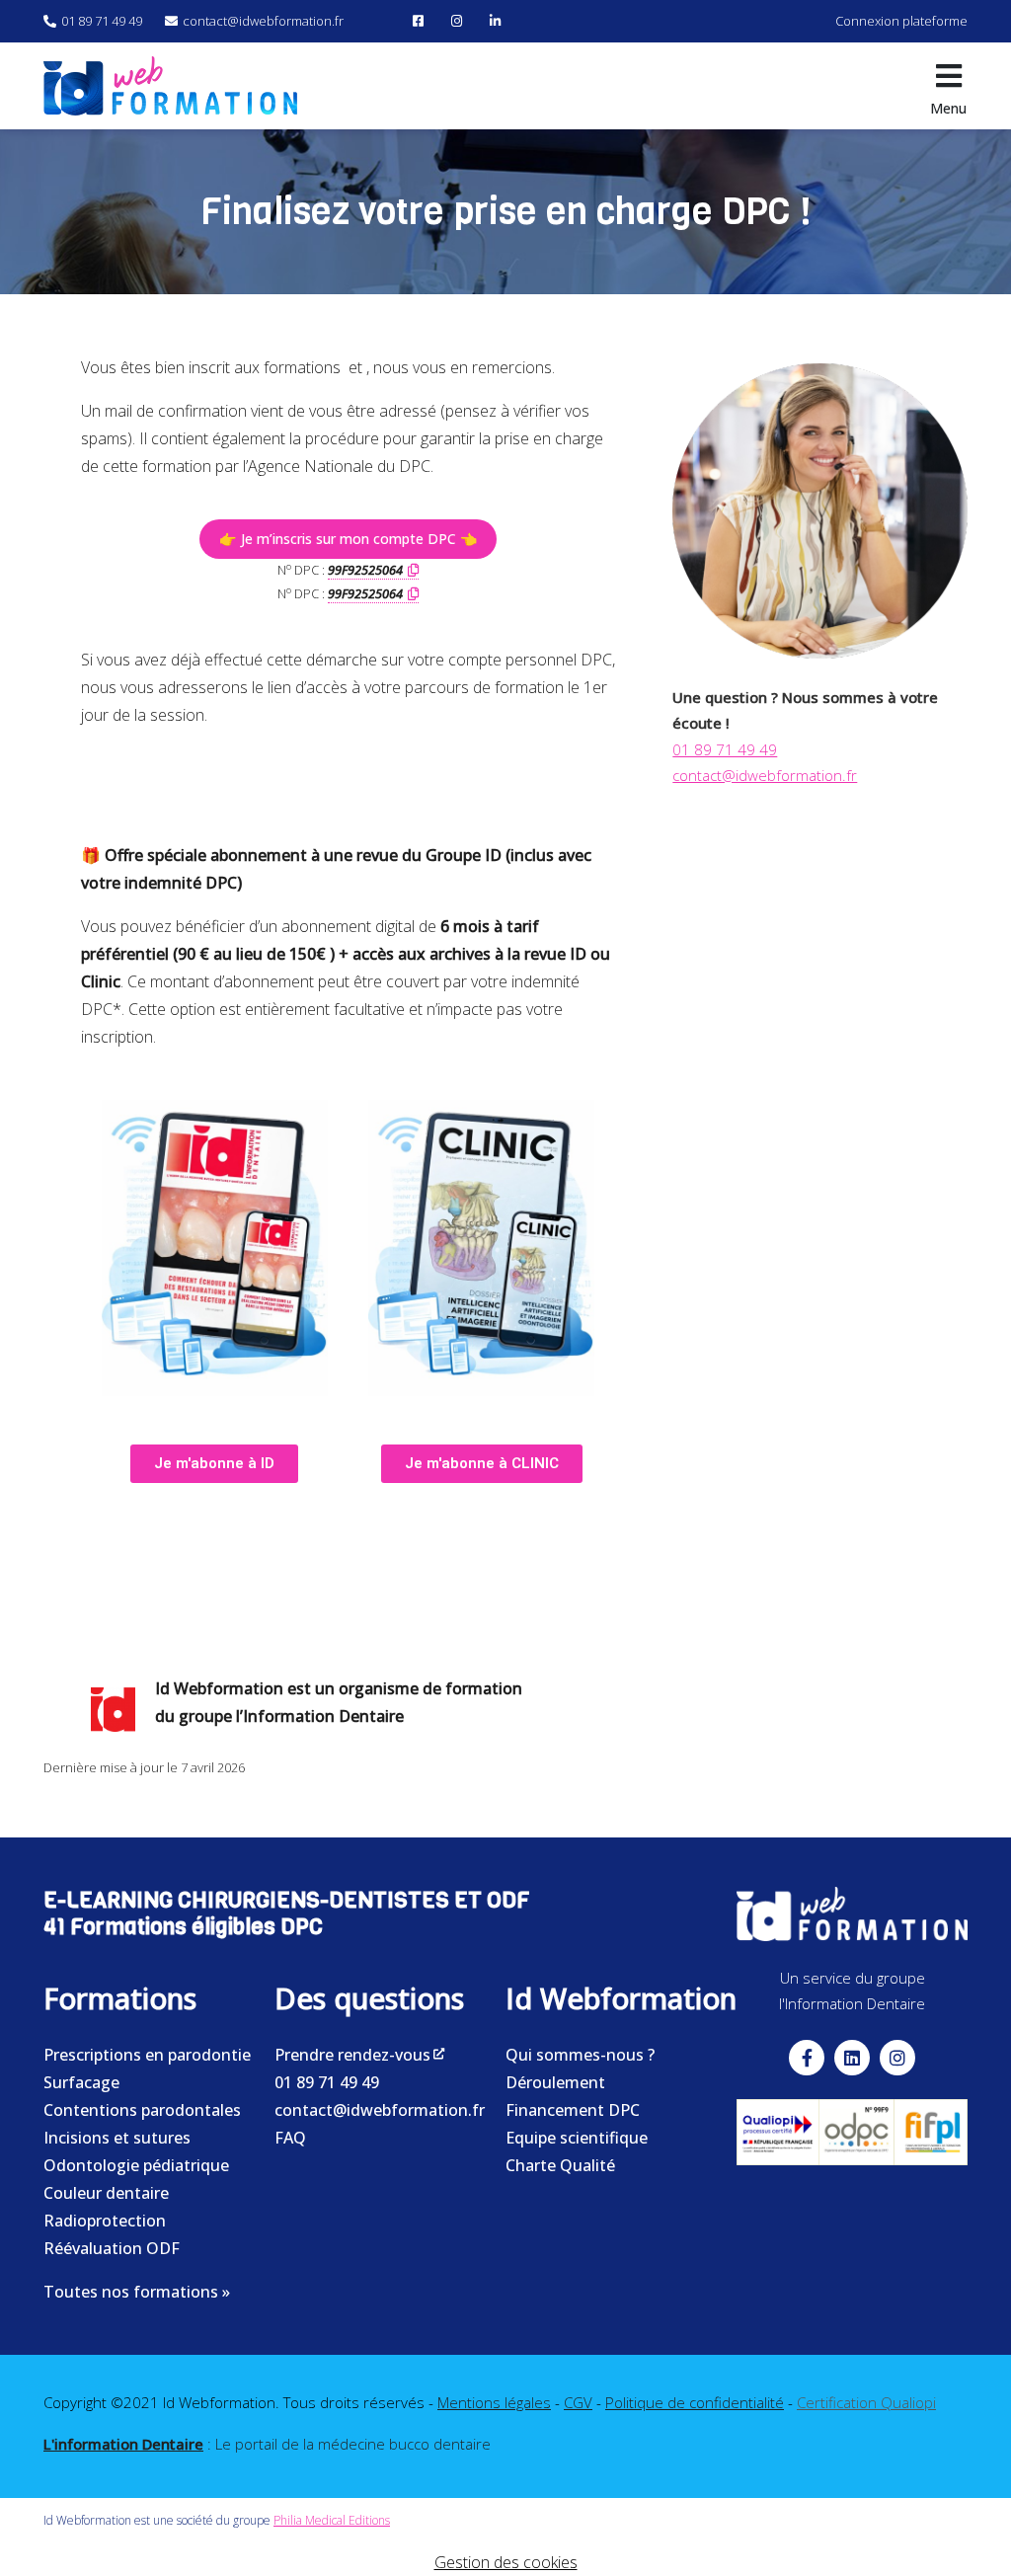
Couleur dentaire (106, 2193)
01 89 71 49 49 (725, 749)
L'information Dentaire (123, 2444)
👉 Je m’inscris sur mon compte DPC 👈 (348, 539)
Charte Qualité (560, 2165)
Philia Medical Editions (332, 2520)
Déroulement (555, 2082)
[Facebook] (421, 21)
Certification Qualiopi (866, 2402)
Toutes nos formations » (137, 2292)
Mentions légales (494, 2402)
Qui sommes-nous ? (580, 2055)
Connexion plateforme (901, 21)
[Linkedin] (852, 2058)
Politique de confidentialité (695, 2402)
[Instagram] (459, 21)
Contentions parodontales (142, 2110)
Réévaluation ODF (112, 2248)
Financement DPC (573, 2110)
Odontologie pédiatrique (136, 2165)
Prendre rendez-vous (352, 2055)
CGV (578, 2402)
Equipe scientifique (577, 2138)
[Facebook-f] (807, 2058)
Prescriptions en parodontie (147, 2055)
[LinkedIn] (498, 21)
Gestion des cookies (506, 2562)
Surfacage (81, 2082)
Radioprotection (105, 2221)
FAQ (290, 2138)
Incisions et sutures (117, 2138)
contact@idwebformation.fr (765, 775)
